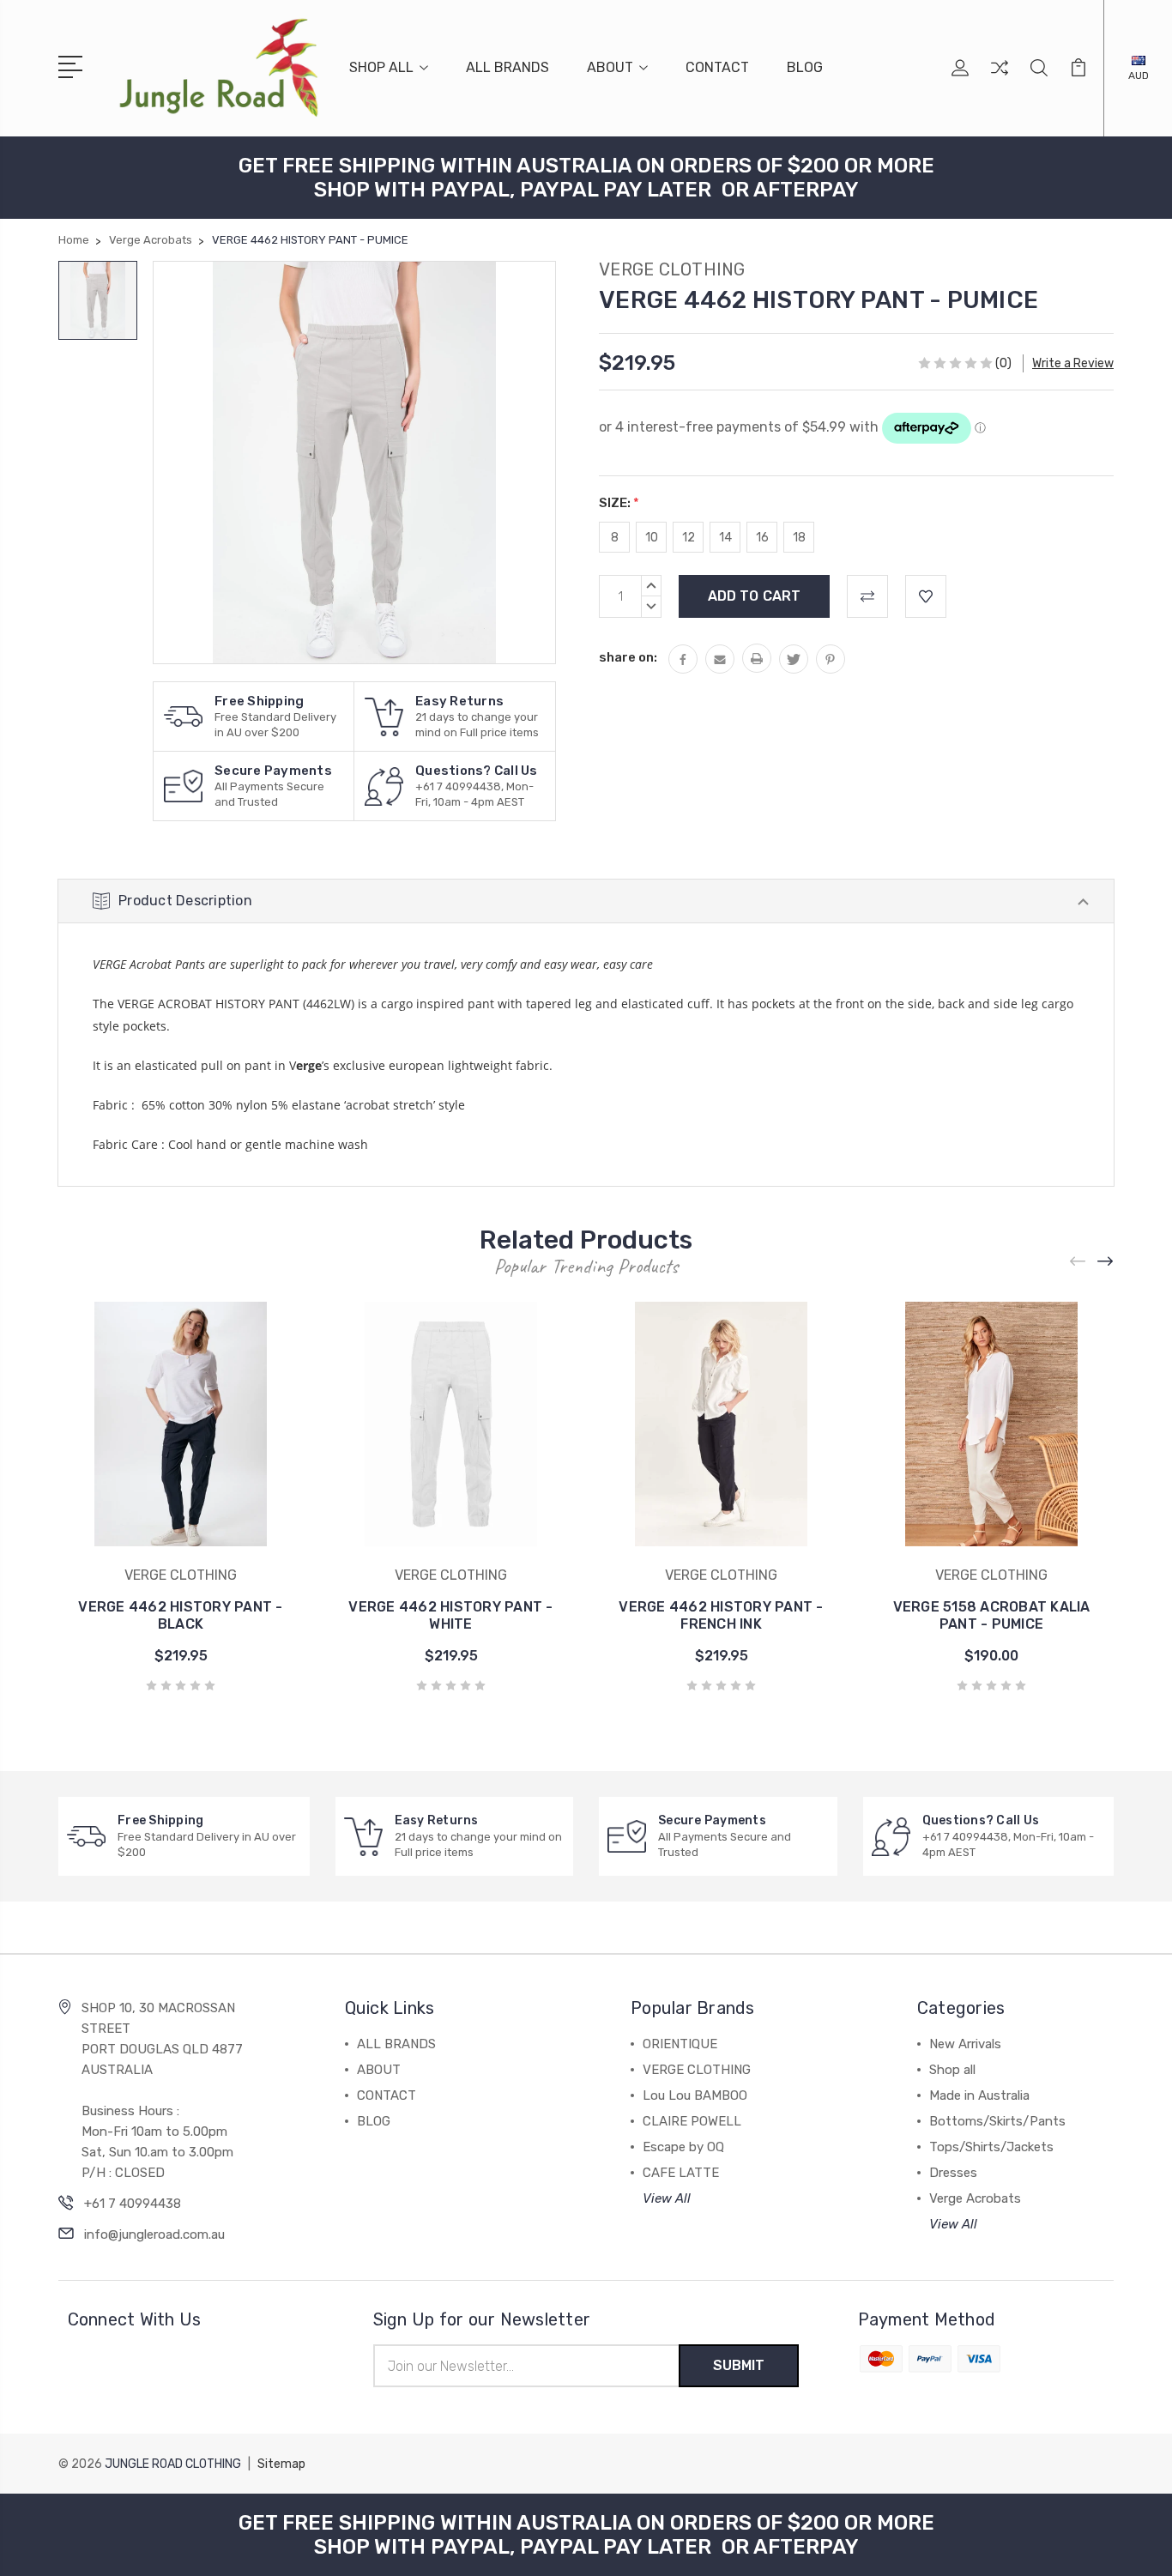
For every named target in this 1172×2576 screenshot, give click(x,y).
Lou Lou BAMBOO (695, 2095)
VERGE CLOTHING (697, 2070)
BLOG (805, 67)
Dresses (953, 2173)
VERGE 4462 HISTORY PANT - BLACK (180, 1615)
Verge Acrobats (975, 2198)
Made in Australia (979, 2095)
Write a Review (1073, 363)
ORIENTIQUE (680, 2044)
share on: (628, 657)
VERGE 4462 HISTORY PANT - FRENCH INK (721, 1615)
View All (667, 2198)
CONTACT (717, 67)
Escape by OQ (683, 2147)
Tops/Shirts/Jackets (991, 2147)
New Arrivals (965, 2044)
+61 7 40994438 (133, 2204)
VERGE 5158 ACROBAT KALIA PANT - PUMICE (992, 1615)
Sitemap (281, 2464)
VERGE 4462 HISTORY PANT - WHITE (450, 1615)
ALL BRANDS (507, 67)
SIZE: (619, 503)
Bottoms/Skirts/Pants (997, 2121)
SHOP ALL (381, 67)
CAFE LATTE (681, 2173)
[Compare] (1000, 78)
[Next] (1106, 1261)
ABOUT (610, 67)
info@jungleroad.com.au (154, 2234)
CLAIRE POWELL (692, 2121)
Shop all (952, 2070)
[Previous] (1078, 1261)
